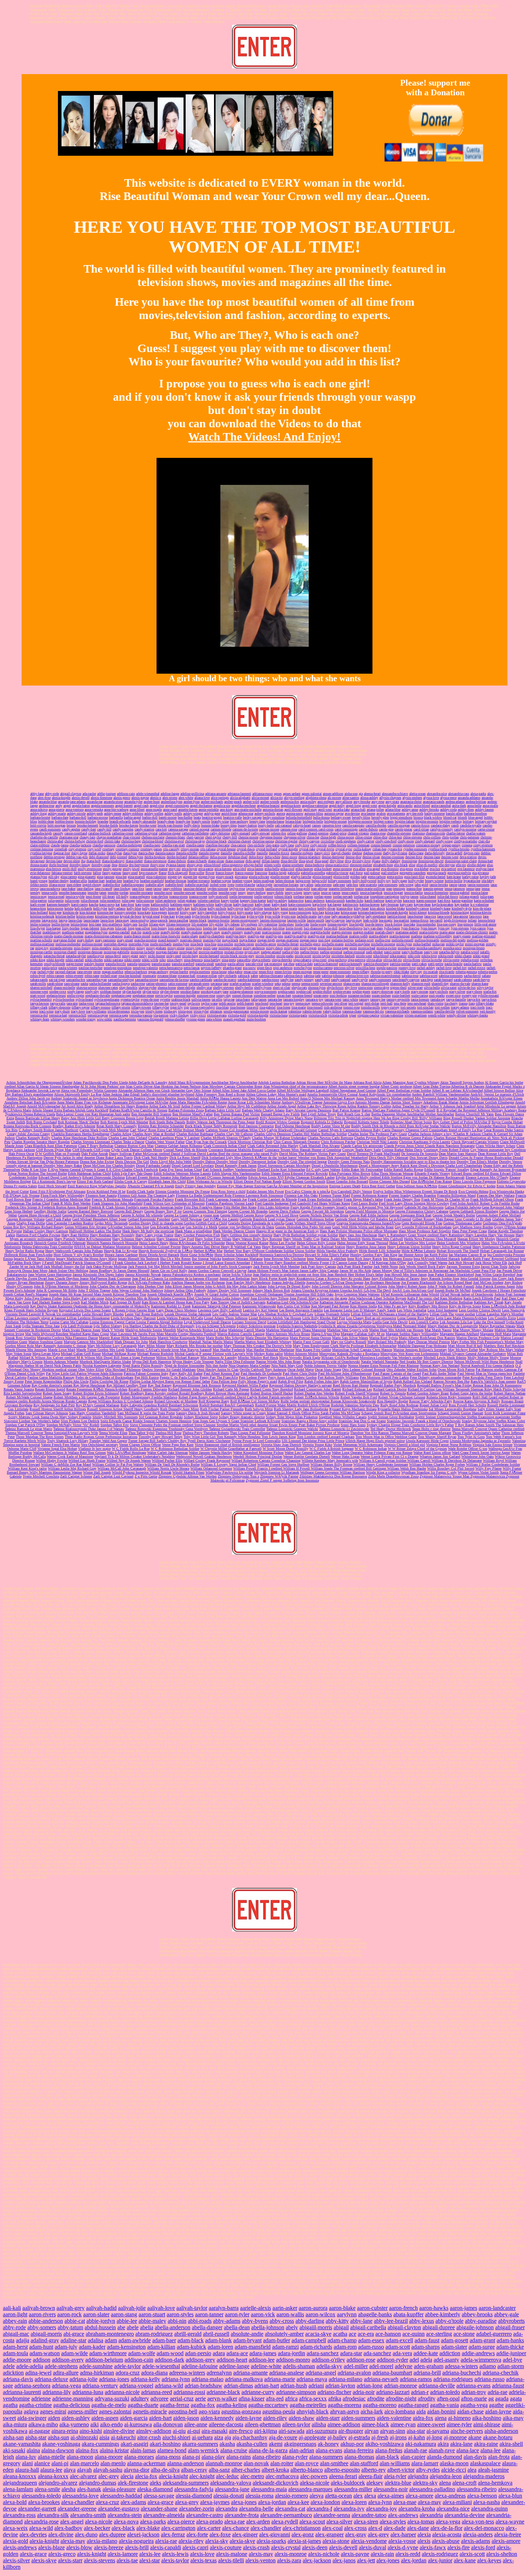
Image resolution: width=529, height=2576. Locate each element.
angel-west (370, 805)
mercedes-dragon (116, 944)
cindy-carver (366, 841)
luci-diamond (313, 928)
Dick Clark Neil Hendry (151, 1158)
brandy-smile (201, 821)
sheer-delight (186, 987)
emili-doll (69, 869)
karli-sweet (38, 904)
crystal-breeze (226, 849)
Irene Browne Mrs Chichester (285, 1259)
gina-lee (121, 877)
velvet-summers (467, 1011)
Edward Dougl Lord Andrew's (60, 1177)
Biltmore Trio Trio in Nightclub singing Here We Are (353, 1118)
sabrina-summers (451, 976)
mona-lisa (325, 948)
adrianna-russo (263, 794)
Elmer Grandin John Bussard (347, 1181)
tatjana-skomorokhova (137, 1003)
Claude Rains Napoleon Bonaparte (450, 1146)
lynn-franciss (410, 928)
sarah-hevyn (481, 980)
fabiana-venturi (62, 873)
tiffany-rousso (101, 1007)
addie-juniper (107, 794)
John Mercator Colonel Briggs (365, 1286)
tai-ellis (217, 999)
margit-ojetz (300, 932)
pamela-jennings (139, 964)
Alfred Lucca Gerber (262, 1090)
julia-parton (39, 900)
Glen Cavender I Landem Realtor (70, 1223)
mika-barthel (422, 944)
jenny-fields (275, 893)
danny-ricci (322, 853)
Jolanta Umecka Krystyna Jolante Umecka (322, 1290)
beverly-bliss (361, 817)
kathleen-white (204, 904)
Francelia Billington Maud (456, 1195)
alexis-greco (122, 798)
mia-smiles (225, 944)
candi (455, 825)
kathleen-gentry (181, 904)
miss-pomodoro (124, 948)
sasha (84, 984)
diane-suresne (235, 861)
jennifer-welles (207, 893)
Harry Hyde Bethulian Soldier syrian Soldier (306, 1235)
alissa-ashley (369, 798)
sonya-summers (266, 991)
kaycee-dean (422, 904)
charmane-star (69, 837)
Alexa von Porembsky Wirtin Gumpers (89, 1090)
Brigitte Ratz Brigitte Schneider (161, 1126)
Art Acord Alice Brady (77, 1106)
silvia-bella (432, 987)
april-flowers (293, 809)
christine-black (216, 841)
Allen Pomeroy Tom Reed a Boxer (220, 1094)
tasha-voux (87, 1003)
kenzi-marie (289, 908)
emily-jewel (131, 869)
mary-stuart (125, 940)
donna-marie (39, 865)
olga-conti (320, 960)
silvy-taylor (485, 987)
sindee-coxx (58, 991)
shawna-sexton (87, 987)
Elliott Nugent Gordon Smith (304, 1181)
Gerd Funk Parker (58, 1219)
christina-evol (174, 841)
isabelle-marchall (197, 885)
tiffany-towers (141, 1007)
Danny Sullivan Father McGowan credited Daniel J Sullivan (153, 1154)
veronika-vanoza (141, 1015)
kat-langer (334, 904)
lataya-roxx (50, 920)
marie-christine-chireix (472, 932)
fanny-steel (130, 873)
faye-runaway (148, 873)
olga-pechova (337, 960)
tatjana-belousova (108, 1003)
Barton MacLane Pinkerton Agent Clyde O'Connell (399, 1110)
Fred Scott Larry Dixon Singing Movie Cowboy (414, 1203)
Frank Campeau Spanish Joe (226, 1199)
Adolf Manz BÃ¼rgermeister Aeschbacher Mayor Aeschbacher (213, 1082)
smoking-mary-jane (215, 991)
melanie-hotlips (343, 940)
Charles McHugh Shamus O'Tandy (226, 1138)
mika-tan (438, 944)
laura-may (122, 920)
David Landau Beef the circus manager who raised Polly (238, 1154)
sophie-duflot (322, 991)
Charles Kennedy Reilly (33, 1138)
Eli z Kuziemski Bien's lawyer (54, 1181)
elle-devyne (447, 865)
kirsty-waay (188, 912)
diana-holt (94, 861)
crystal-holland (266, 849)
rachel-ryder (46, 972)
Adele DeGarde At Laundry (148, 1082)
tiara (472, 1003)
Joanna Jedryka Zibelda (288, 1282)
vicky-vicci (198, 1015)
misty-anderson (254, 948)
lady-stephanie (376, 916)
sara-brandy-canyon (406, 980)
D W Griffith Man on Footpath (58, 1154)
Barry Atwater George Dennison (309, 1110)
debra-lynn (136, 857)
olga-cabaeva (302, 960)
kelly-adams (117, 908)
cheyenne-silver (295, 837)
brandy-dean (166, 821)
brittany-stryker (486, 821)
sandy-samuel (341, 980)
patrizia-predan (400, 964)
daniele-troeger (209, 853)
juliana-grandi (469, 896)
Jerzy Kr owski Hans (355, 1278)
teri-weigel (356, 1003)
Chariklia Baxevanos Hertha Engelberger (80, 1134)
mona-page (341, 948)
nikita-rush (446, 956)
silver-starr (415, 987)
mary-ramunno (105, 940)
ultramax (216, 1011)
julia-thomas (90, 900)
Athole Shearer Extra (48, 1110)
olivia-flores (412, 960)
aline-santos (351, 798)
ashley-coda (448, 809)
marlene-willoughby (438, 936)
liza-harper (53, 928)
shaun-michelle (64, 987)
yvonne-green (196, 1019)
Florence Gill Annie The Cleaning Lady (146, 1195)
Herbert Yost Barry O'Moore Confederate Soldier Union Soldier (270, 1251)
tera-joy (289, 1003)
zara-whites (214, 1019)
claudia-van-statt (173, 845)
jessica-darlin (413, 893)
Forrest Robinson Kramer (370, 1195)
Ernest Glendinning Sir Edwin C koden (467, 1186)
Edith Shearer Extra (276, 1173)
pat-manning (273, 964)
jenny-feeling (256, 893)
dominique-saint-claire (461, 861)
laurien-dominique (273, 920)
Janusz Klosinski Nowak (143, 1275)
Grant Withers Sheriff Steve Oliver (310, 1223)
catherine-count (123, 833)
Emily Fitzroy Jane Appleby (196, 1186)
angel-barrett (124, 805)
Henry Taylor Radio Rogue (25, 1251)
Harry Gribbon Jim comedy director (247, 1235)
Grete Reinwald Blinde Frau (422, 1223)
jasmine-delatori (195, 889)
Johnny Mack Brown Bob (271, 1290)
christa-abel (55, 841)
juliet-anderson (166, 900)
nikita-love (429, 956)
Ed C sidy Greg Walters (323, 1169)
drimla (123, 865)
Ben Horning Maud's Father (193, 1114)
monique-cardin (41, 952)
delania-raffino (198, 857)
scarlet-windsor (263, 984)
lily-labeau (232, 924)
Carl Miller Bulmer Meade (185, 1130)
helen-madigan (264, 881)
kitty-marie (245, 912)
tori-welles (442, 1007)
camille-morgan (399, 825)
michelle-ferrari (288, 944)
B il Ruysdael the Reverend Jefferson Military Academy (477, 1110)
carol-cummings (346, 829)
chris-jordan (450, 837)
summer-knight (185, 995)
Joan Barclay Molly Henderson (248, 1282)
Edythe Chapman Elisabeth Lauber (310, 1177)
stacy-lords (402, 991)
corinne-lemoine (42, 849)
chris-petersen (470, 837)
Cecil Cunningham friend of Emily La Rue (451, 1130)
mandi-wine (151, 932)
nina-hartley (212, 960)
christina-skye (195, 841)
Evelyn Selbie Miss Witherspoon (398, 1191)
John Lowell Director (327, 1286)
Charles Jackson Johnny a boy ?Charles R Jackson (445, 1134)
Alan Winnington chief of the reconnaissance (295, 1086)
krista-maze (349, 912)
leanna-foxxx (419, 920)
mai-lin (136, 932)
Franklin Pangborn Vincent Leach (230, 1203)
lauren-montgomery (245, 920)
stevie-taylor (164, 995)
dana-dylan (114, 853)
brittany (468, 821)
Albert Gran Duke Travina (431, 1086)
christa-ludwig (75, 841)
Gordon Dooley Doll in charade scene (156, 1223)
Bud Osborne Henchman (293, 1126)
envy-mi (175, 869)
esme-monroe (342, 869)
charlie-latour (456, 833)
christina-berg (131, 841)
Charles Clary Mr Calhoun (234, 1134)
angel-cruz (157, 805)
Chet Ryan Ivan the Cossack (206, 1142)
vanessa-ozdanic (422, 1011)
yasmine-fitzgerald (150, 1019)
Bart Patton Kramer (347, 1110)
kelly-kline (199, 908)
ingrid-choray (92, 885)
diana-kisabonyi (113, 861)
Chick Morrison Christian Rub (250, 1142)
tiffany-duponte (60, 1007)
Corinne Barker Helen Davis (402, 1150)
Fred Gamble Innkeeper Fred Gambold (283, 1203)
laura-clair (75, 920)
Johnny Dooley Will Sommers (229, 1290)
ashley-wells (173, 813)
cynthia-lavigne (41, 853)
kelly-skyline (254, 908)
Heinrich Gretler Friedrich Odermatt (60, 1243)
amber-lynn (192, 802)
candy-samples (123, 829)
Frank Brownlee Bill (190, 1199)
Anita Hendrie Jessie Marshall (177, 1098)
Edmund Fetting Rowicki (309, 1173)
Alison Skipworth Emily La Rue (78, 1094)
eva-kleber (421, 869)
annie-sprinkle (209, 809)
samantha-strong (147, 980)
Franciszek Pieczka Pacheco (154, 1199)
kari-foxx (444, 900)
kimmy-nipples (125, 912)
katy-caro (406, 904)
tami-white (350, 999)
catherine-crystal (146, 833)
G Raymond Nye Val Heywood (381, 1207)
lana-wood (445, 916)
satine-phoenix (157, 984)
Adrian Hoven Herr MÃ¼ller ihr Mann (324, 1082)
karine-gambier (462, 900)
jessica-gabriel (460, 893)
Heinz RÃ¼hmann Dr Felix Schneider (197, 1243)
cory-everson (77, 849)
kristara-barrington (371, 912)
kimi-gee (55, 912)
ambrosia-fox (290, 802)
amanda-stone (113, 802)
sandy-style (360, 980)
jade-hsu (352, 885)
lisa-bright (356, 924)
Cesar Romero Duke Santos (504, 1130)
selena (286, 984)
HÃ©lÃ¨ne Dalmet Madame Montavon (102, 1247)
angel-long (353, 805)
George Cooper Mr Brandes (248, 1211)
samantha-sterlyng (121, 980)
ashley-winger (193, 813)
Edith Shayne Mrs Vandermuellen (236, 1173)
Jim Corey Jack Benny (508, 1278)
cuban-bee (379, 849)
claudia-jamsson (104, 845)
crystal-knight (288, 849)
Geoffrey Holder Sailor (50, 1211)
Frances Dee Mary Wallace (496, 1195)
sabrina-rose (410, 976)
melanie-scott (364, 940)
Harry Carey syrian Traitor (155, 1235)
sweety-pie (469, 995)
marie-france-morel (137, 936)
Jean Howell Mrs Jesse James (406, 1275)
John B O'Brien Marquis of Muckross (61, 1286)
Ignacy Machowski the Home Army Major (87, 1259)
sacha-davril (472, 976)
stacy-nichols (439, 991)
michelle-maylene (357, 944)
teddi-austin (227, 1003)
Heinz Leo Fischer (283, 1243)
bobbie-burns (64, 821)
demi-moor (289, 857)
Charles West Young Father (165, 1142)
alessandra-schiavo (395, 794)
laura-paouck (159, 920)
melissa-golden (478, 940)
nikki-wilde (150, 960)
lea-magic (386, 920)
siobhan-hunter (111, 991)
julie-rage (128, 900)
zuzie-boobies (256, 1019)
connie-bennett (381, 845)
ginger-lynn (207, 877)
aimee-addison (333, 794)
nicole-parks (285, 956)
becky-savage (252, 817)
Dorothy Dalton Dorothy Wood (215, 1162)
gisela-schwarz (259, 877)
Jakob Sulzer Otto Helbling (68, 1271)
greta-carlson (377, 877)
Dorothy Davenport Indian (257, 1162)
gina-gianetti (87, 877)
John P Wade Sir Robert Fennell (451, 1286)
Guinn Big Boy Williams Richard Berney (33, 1227)
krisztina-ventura (107, 916)
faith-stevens (83, 873)
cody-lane (287, 845)
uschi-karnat (279, 1011)
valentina (295, 1011)
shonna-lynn (317, 987)
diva (348, 861)
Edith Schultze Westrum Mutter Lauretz (182, 1173)
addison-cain (126, 794)
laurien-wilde (297, 920)
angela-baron (81, 805)
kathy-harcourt (243, 904)
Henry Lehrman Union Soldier (409, 1247)
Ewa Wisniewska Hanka (507, 1191)
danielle (262, 853)
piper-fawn (264, 968)
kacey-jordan (230, 900)
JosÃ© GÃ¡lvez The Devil (372, 1290)
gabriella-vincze (337, 873)
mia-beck (197, 944)
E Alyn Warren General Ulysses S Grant (77, 1169)
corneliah (61, 849)
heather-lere (114, 881)
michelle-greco (310, 944)
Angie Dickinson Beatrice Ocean (132, 1098)
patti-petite (436, 964)
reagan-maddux (113, 972)
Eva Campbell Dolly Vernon (352, 1191)
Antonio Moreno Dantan (372, 1102)
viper (353, 1015)
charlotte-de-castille (44, 837)
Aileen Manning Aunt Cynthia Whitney (411, 1082)
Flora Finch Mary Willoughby (63, 1195)
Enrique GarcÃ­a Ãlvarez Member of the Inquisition (291, 1186)
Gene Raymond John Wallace (503, 1207)
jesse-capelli (350, 893)
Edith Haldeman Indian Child (89, 1173)
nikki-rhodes (94, 960)
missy (141, 948)
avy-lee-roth (415, 813)
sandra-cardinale (201, 980)
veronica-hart (58, 1015)
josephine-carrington (385, 896)
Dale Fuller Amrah (95, 1154)
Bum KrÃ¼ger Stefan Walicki (429, 1126)
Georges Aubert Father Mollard (498, 1215)
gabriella (294, 873)
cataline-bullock (100, 833)
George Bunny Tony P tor (163, 1211)
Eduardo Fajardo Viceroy (432, 1173)
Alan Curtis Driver (139, 1086)
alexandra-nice (437, 794)
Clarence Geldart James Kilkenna (178, 1146)
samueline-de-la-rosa (174, 980)
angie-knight (387, 805)
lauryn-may (354, 920)
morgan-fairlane (167, 952)
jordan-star (361, 896)
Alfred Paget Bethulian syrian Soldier (404, 1090)
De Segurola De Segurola (419, 1154)
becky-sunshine (274, 817)
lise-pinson (465, 924)
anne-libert (137, 809)
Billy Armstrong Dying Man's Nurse (286, 1118)
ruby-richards (227, 976)
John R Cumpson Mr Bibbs (57, 1290)
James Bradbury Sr (103, 1271)
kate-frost (128, 904)
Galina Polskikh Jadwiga (463, 1207)
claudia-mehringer (129, 845)
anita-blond (422, 805)
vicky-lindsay (179, 1015)
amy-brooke (362, 802)
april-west (325, 809)
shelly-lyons (263, 987)
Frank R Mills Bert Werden (71, 1203)
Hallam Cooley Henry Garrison (46, 1231)
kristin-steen (85, 916)
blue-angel (476, 817)
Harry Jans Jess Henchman (358, 1235)
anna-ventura (74, 809)
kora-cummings (300, 912)
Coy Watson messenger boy (491, 1150)
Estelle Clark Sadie (141, 1191)
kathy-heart (263, 904)
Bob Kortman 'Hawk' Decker (79, 1122)
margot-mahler (363, 932)
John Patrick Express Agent (495, 1286)
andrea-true (47, 805)
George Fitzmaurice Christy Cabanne (422, 1211)
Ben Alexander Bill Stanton (151, 1114)
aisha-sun (351, 794)
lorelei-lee (210, 928)
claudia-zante (195, 845)
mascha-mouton (146, 940)
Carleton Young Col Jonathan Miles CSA (236, 1130)
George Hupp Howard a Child (40, 1215)
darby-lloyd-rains (395, 853)
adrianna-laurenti (239, 794)
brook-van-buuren (170, 825)
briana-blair (293, 821)
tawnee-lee (161, 1003)
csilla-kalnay (362, 849)
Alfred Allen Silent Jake (230, 1090)
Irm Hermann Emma (398, 1259)
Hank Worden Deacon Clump (234, 1231)
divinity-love (361, 861)
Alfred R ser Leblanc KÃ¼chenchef (457, 1090)
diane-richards (197, 861)
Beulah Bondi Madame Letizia (167, 1118)
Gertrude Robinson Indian (315, 1219)
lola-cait (121, 928)
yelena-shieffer (175, 1019)
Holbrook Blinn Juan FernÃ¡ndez (28, 1255)
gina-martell (136, 877)
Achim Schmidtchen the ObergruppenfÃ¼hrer (39, 1082)
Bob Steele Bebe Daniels (167, 1122)
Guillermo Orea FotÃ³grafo (503, 1223)
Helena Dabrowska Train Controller (48, 1247)
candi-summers (50, 829)
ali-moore (334, 798)
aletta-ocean (417, 794)
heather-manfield (152, 881)
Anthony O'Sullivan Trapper (302, 1102)
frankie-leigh (277, 873)
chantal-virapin (358, 833)
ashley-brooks (429, 809)
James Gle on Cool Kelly (169, 1271)
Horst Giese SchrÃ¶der (197, 1255)
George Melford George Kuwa (242, 1215)
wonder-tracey (86, 1019)
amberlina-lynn (172, 802)
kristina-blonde (439, 912)
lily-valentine (268, 924)
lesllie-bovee (60, 924)
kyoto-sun (289, 916)
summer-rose (206, 995)
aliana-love (202, 798)
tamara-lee (275, 999)
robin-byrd (38, 976)
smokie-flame (190, 991)
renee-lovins (283, 972)
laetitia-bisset (397, 916)
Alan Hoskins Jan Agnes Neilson (177, 1086)
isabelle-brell (174, 885)
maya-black (230, 940)
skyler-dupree (170, 991)
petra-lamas (192, 968)
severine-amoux (331, 984)
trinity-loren (154, 1011)
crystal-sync (344, 849)
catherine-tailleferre (195, 833)
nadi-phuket (374, 952)
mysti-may (252, 952)
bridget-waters (384, 821)
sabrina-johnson (333, 976)
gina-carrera (69, 877)
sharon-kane (480, 984)
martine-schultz (41, 940)
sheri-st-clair (282, 987)
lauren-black (198, 920)
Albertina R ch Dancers (468, 1086)
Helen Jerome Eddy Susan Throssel (363, 1243)
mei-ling (324, 940)
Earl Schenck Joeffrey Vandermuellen (230, 1169)
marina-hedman (337, 936)
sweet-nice (453, 995)
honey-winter (434, 881)
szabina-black (181, 999)
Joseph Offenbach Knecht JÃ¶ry (170, 1294)
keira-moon (55, 908)
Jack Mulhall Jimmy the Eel (64, 1267)
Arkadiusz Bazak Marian (441, 1102)
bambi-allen (454, 813)
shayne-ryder (148, 987)
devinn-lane (54, 861)
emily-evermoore (90, 869)
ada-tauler (89, 794)
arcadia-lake (342, 809)
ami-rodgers (326, 802)
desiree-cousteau (393, 857)
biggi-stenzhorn (401, 817)
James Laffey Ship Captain (319, 1271)
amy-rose (378, 802)
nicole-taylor (321, 956)
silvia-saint (449, 987)
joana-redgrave (140, 896)
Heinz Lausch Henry (154, 1243)
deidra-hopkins (155, 857)
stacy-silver (457, 991)
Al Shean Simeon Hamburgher (57, 1086)
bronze (71, 825)
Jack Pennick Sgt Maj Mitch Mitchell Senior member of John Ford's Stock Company (190, 1267)
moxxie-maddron (211, 952)
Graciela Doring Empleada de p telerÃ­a (256, 1223)
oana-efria (244, 960)
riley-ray (416, 972)
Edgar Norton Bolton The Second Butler (38, 1173)
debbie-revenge (54, 857)
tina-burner (238, 1007)
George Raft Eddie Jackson (369, 1215)
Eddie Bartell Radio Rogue (404, 1169)
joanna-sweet (198, 896)
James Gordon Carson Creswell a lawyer (217, 1271)
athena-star (246, 813)
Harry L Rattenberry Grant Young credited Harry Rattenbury (422, 1235)
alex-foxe (44, 798)
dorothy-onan (101, 865)
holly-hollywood (364, 881)
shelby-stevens (223, 987)
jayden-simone (218, 889)
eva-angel (373, 869)
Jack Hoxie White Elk (491, 1263)
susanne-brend (302, 995)
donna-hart (485, 861)
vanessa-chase (352, 1011)
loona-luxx (194, 928)
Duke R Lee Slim (34, 1169)
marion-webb (358, 936)
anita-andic (405, 805)
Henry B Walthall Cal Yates (241, 1247)
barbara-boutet (40, 817)
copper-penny (451, 845)
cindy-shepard (425, 841)
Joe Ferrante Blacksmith (419, 1282)
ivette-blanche (245, 885)
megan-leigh (266, 940)
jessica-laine (479, 893)
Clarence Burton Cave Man (134, 1146)
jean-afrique (319, 889)
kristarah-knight (397, 912)
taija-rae (229, 999)
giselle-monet (280, 877)
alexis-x (156, 798)
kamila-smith (335, 900)
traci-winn (46, 1011)
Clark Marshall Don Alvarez (320, 1146)
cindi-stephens (346, 841)
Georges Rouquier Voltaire (26, 1219)
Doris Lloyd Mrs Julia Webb (171, 1162)
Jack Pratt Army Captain (318, 1267)
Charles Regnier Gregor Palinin (410, 1138)
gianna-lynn (39, 877)
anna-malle (490, 805)
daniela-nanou (165, 853)
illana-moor (57, 885)
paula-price (49, 968)
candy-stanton (144, 829)
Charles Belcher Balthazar (195, 1134)
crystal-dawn (246, 849)
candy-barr (89, 829)
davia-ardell (454, 853)
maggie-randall (119, 932)
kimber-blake (395, 908)
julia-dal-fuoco (448, 896)
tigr (186, 1007)
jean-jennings (396, 889)
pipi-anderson (283, 968)
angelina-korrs (291, 805)
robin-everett (74, 976)
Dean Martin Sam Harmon (458, 1154)
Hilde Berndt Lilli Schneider (380, 1251)
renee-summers (340, 972)
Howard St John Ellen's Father (327, 1255)
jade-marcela (368, 885)
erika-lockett (323, 869)
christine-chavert (239, 841)
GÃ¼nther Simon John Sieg (128, 1227)
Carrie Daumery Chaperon (401, 1130)
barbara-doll (78, 817)
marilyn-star (316, 936)
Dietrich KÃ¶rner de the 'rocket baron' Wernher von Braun (284, 1158)
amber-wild (251, 802)
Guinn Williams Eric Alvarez (86, 1227)
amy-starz (392, 802)
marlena (417, 936)
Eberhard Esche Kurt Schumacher (281, 1169)
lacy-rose (324, 916)
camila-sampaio (353, 825)
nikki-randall (75, 960)
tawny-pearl (178, 1003)
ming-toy (42, 948)
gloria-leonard (322, 877)
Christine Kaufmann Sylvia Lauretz (425, 1142)
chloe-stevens (413, 837)
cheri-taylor (213, 837)
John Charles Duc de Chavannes (113, 1286)
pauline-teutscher (91, 968)
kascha (94, 904)
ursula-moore (259, 1011)
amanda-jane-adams (72, 802)
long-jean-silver (139, 928)
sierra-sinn (365, 987)
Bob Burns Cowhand (42, 1122)
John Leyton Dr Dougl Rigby (289, 1286)
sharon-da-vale (460, 984)
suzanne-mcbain (359, 995)
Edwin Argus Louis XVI (266, 1177)
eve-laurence (466, 869)
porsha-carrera (323, 968)
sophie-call (304, 991)
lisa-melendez (426, 924)
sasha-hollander (100, 984)
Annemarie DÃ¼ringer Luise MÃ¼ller (140, 1102)
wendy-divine (456, 1015)
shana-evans (352, 984)
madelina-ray (52, 932)
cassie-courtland (76, 833)
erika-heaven (304, 869)
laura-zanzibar (178, 920)
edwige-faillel (253, 865)
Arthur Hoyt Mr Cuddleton (247, 1106)
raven (97, 972)
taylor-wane (209, 1003)
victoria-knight (258, 1015)
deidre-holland (177, 857)
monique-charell (65, 952)
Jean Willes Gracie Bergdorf (495, 1275)
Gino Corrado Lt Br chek (473, 1219)
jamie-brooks (439, 885)
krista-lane (332, 912)
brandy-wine (220, 821)
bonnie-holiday (86, 821)
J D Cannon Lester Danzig (349, 1263)
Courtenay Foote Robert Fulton (446, 1150)
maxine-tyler (212, 940)
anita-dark (459, 805)
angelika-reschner (244, 805)
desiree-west (450, 857)
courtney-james (151, 849)
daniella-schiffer (244, 853)
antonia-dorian (273, 809)
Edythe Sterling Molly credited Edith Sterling (370, 1177)
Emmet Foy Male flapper (236, 1186)
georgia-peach (437, 873)
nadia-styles (291, 952)
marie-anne (447, 932)
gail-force (356, 873)
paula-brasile (453, 964)
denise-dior (353, 857)
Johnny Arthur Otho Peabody (185, 1290)
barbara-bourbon (475, 813)
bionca (418, 817)
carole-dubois (368, 829)
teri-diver (341, 1003)
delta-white (272, 857)
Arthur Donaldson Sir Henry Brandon (121, 1106)
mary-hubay (85, 940)
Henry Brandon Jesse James (366, 1247)
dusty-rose (157, 865)
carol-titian (421, 829)
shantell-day (440, 984)
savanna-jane (220, 984)
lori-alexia (264, 928)
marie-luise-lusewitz (166, 936)
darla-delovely (435, 853)
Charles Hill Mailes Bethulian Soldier (319, 1134)
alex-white (186, 798)
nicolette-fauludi (343, 956)
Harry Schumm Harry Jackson (134, 1239)
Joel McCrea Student (488, 1282)
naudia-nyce (96, 956)
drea (114, 865)
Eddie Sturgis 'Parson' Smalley (447, 1169)
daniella (226, 853)
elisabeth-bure (383, 865)
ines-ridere (74, 885)
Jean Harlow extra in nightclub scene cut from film (290, 1275)
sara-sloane (72, 984)
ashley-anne (410, 809)
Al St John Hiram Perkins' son (103, 1086)
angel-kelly (337, 805)
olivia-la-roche (432, 960)
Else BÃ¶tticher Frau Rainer (431, 1181)
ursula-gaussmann (236, 1011)
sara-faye (427, 980)
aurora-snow (295, 813)
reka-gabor (235, 972)
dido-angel (253, 861)
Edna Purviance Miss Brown (350, 1173)
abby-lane (37, 794)
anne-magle (154, 809)
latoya (63, 920)
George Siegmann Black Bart (410, 1215)
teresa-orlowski (322, 1003)
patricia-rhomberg (376, 964)
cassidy (58, 833)
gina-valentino (156, 877)
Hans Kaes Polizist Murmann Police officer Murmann (359, 1231)
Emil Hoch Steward (52, 1186)
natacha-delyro (449, 952)
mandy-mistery (232, 932)
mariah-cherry (385, 932)
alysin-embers (412, 798)
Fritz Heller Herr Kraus (240, 1207)
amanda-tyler (133, 802)
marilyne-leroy (236, 936)
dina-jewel (306, 861)
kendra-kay (272, 908)
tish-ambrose (333, 1007)
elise (412, 865)
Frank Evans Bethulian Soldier (320, 1199)
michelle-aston (266, 944)
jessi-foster (93, 896)
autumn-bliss (314, 813)
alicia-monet (260, 798)
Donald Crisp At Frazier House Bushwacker (481, 1158)
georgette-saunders (413, 873)
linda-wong (318, 924)
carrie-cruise (486, 829)
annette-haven (188, 809)
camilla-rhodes (376, 825)
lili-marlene (200, 924)
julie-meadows (110, 900)
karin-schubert (484, 900)
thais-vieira (435, 1003)
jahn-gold (421, 885)
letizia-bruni (79, 924)
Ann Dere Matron (254, 1098)
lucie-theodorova (351, 928)
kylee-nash (184, 916)
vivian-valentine (392, 1015)
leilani (472, 920)
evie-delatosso (40, 873)
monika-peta (406, 948)
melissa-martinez (42, 944)
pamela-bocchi (116, 964)
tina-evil (252, 1007)
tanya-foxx (489, 999)
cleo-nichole (256, 845)
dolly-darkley (391, 861)
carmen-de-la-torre (245, 829)
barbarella (116, 817)
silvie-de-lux (467, 987)
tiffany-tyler (161, 1007)
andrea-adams (455, 802)
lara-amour (461, 916)
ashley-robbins (133, 813)
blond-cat (450, 817)
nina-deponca (193, 960)
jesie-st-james (331, 893)
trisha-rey (170, 1011)
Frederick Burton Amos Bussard (65, 1207)
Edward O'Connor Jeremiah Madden (221, 1177)
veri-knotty (488, 1011)
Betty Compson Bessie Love (123, 1118)
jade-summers (388, 885)
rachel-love (444, 968)
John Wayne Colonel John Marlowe (137, 1290)
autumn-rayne (334, 813)
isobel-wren (218, 885)
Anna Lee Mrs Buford (283, 1098)
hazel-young (39, 881)
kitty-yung (280, 912)
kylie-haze (239, 916)
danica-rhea (146, 853)
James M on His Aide (355, 1271)
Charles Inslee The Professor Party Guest (377, 1134)
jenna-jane (473, 889)
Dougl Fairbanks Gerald (153, 1166)
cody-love (302, 845)
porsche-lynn (303, 968)
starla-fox (490, 991)
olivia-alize (374, 960)
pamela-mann (161, 964)
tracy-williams (96, 1011)
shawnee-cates (108, 987)
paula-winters (68, 968)
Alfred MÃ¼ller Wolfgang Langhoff (303, 1090)
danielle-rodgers (302, 853)
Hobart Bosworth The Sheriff (458, 1251)
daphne (357, 853)
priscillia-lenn (365, 968)
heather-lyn (131, 881)
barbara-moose (98, 817)
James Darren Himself (134, 1271)
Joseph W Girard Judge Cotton (217, 1294)
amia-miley (308, 802)
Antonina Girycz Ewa (339, 1102)
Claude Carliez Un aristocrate (362, 1146)
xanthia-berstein (125, 1019)
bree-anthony (239, 821)
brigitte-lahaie (405, 821)
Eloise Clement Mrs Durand (390, 1181)
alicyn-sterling (294, 798)
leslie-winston (40, 924)
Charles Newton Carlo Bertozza (330, 1138)
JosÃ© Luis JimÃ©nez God (413, 1290)
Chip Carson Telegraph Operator (297, 1142)
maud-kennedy (168, 940)
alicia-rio (277, 798)
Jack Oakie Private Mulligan (107, 1267)
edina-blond (212, 865)
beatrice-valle (232, 817)
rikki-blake (401, 972)
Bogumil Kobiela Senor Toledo (367, 1122)
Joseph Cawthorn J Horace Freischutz (499, 1290)
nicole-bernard (209, 956)
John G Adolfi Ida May (222, 1286)
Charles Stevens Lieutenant (91, 1142)
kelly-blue (134, 908)
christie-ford (95, 841)
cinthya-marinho (465, 841)
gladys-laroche (301, 877)
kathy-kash (279, 904)
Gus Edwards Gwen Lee (167, 1227)
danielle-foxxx (279, 853)
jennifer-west (228, 893)
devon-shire (72, 861)
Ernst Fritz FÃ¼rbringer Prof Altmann (58, 1191)
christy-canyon (309, 841)
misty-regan (308, 948)
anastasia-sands (434, 802)
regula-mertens (200, 972)
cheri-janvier (195, 837)
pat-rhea (289, 964)
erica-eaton (206, 869)
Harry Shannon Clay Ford (175, 1239)
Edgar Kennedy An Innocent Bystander (498, 1169)
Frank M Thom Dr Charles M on (445, 1199)
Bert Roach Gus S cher (354, 1114)
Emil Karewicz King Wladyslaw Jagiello (97, 1186)
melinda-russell (403, 940)
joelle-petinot (264, 896)
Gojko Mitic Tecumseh (111, 1223)
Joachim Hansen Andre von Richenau (198, 1282)
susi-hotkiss (338, 995)
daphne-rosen (372, 853)
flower (210, 873)
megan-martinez (287, 940)
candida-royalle (471, 825)
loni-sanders (177, 928)
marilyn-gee (256, 936)
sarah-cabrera (463, 980)
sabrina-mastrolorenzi (385, 976)
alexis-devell (81, 798)
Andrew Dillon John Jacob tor (28, 1098)
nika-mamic (398, 956)
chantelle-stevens (399, 833)
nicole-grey (247, 956)
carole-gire (386, 829)
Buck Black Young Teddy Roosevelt (211, 1126)
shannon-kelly (400, 984)
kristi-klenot (418, 912)
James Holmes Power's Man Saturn (274, 1271)
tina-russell (315, 1007)
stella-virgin (76, 995)
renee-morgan (302, 972)
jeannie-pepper (433, 889)
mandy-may (212, 932)
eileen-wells (273, 865)
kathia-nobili (160, 904)
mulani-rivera (234, 952)
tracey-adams (460, 1007)
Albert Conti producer (396, 1086)
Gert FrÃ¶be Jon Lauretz (221, 1219)
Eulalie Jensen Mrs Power (265, 1191)
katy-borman (390, 904)
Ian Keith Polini (436, 1255)
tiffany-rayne (81, 1007)
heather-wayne (221, 881)
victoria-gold (237, 1015)
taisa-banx (243, 999)
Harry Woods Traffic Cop (301, 1239)
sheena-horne (167, 987)
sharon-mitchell (41, 987)
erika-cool (287, 869)
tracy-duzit (62, 1011)
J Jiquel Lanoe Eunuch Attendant (226, 1263)
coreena (467, 845)
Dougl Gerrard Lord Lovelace (193, 1166)
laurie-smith (316, 920)
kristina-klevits (481, 912)
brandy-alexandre (144, 821)
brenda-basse (275, 821)
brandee (103, 821)
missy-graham (156, 948)
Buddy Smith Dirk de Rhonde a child (379, 1126)
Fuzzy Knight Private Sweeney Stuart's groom (324, 1207)
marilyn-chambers (212, 936)
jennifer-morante (141, 893)
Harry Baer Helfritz (75, 1235)
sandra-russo (270, 980)
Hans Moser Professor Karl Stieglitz (425, 1231)
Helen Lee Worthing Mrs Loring (413, 1243)
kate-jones (143, 904)
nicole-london (265, 956)
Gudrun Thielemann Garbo (463, 1223)
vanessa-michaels (397, 1011)
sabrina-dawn (293, 976)
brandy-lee (183, 821)
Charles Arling (121, 1134)
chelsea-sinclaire (153, 837)
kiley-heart (361, 908)
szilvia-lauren (201, 999)
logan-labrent (90, 928)
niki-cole (414, 956)
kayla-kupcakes (443, 904)
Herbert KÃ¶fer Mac (208, 1251)
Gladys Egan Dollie (31, 1223)
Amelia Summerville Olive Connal (332, 1094)
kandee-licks (355, 900)
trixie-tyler (201, 1011)
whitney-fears (40, 1019)
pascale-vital (254, 964)
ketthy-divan (326, 908)
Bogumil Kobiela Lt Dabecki (322, 1122)
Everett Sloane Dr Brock (440, 1191)
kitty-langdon (207, 912)
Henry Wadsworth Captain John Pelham (74, 1251)
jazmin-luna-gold (298, 889)
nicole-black (229, 956)
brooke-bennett (88, 825)
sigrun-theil (398, 987)
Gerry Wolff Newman (187, 1219)
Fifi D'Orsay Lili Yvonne (21, 1195)
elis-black (401, 865)
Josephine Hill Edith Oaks (315, 1294)
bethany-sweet (341, 817)
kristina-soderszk (42, 916)
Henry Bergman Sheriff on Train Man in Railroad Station (304, 1247)
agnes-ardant (292, 794)
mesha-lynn (181, 944)
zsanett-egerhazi (234, 1019)
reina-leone (219, 972)
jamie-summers (478, 885)
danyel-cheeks (341, 853)
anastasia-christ (411, 802)
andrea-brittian (476, 802)
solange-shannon (241, 991)
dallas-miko (97, 853)
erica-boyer (189, 869)
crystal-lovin (325, 849)
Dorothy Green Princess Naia (349, 1162)
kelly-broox (150, 908)
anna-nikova (39, 809)
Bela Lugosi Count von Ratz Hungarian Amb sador (93, 1114)
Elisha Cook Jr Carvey (131, 1181)
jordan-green (323, 896)
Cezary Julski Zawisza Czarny (28, 1134)
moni (353, 948)
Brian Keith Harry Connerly (117, 1126)
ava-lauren (368, 813)
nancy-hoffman (412, 952)
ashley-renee (113, 813)
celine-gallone (297, 833)
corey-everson (483, 845)
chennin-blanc (175, 837)
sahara (486, 976)
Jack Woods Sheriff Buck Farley (422, 1267)
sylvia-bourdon (64, 999)
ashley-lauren (484, 809)
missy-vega (194, 948)
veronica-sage (119, 1015)
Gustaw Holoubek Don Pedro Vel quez (303, 1227)
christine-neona (263, 841)
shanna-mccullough (375, 984)
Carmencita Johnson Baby (362, 1130)
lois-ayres (107, 928)
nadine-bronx (309, 952)
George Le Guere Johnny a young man (191, 1215)
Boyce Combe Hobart (507, 1122)
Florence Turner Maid (334, 1195)
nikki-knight (55, 960)
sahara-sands (39, 980)
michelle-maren (333, 944)
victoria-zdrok (338, 1015)
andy (59, 805)
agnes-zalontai (312, 794)
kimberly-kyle (462, 908)
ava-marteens (396, 813)
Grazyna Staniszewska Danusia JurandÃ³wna (369, 1223)
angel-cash (141, 805)
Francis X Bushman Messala (112, 1199)
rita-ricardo (447, 972)
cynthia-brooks (459, 849)
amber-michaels (212, 802)
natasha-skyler (76, 956)
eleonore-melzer (361, 865)
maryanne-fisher (65, 940)
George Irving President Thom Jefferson (91, 1215)
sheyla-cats (299, 987)
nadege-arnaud (271, 952)
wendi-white (437, 1015)
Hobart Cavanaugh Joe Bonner (502, 1251)
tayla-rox (194, 1003)
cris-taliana (208, 849)
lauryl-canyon (335, 920)
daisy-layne (79, 853)
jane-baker (68, 889)
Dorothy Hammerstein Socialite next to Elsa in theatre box (413, 1162)
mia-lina (210, 944)
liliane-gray (157, 924)
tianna (463, 1003)
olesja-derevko (282, 960)
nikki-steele (132, 960)
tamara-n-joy (315, 999)
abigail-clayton (71, 794)
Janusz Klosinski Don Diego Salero (98, 1275)
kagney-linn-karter (253, 900)
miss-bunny (82, 948)
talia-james (259, 999)
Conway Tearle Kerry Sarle (361, 1150)
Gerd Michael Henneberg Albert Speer (100, 1219)
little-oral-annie (485, 924)
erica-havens (223, 869)
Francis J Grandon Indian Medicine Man (62, 1199)
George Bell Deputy (129, 1211)
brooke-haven (129, 825)
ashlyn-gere (212, 813)
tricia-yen (138, 1011)
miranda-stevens (61, 948)
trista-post (185, 1011)
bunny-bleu (229, 825)
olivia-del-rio (393, 960)
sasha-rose (138, 984)
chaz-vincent (132, 837)
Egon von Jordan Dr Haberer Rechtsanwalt (434, 1177)
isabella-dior (111, 885)
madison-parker (73, 932)
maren (286, 932)
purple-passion (387, 968)
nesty (143, 956)
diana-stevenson (155, 861)
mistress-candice (230, 948)
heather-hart (96, 881)
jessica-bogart (393, 893)
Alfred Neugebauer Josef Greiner (353, 1090)
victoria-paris (298, 1015)
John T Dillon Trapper (94, 1290)
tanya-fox (474, 999)
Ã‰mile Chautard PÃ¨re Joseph (151, 1186)
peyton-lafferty (211, 968)
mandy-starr (252, 932)
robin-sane (92, 976)
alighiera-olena (316, 798)
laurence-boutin (219, 920)
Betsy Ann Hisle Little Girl (82, 1118)
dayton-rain (472, 853)
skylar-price (151, 991)
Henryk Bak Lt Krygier (121, 1251)
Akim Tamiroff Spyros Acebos (462, 1082)
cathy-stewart (261, 833)
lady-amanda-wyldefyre (348, 916)
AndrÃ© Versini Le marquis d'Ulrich (497, 1094)
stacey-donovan (382, 991)
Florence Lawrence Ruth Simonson (258, 1195)
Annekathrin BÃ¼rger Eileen (501, 1098)
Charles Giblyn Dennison (273, 1134)
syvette (165, 999)
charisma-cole (435, 833)
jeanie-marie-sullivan (370, 889)
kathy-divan (224, 904)
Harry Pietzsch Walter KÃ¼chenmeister (83, 1239)
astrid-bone (229, 813)
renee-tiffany (361, 972)
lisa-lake (409, 924)
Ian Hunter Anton (411, 1255)
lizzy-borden (71, 928)
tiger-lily (177, 1007)
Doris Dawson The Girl (132, 1162)
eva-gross (406, 869)
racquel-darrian (65, 972)
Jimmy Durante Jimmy (62, 1282)
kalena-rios (296, 900)
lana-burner (415, 916)
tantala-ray (438, 999)
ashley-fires (466, 809)
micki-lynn (404, 944)
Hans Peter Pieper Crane (469, 1231)
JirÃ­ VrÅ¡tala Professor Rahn (149, 1282)
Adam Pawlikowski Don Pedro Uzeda (100, 1082)
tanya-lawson (40, 1003)
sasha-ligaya (121, 984)
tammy (364, 999)
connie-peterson (404, 845)
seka (278, 984)
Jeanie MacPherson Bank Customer (105, 1278)
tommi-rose (352, 1007)
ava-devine (352, 813)
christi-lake (112, 841)
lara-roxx (476, 916)
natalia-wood (470, 952)
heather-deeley (59, 881)
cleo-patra (272, 845)
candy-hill (104, 829)
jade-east (339, 885)
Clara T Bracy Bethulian (96, 1146)
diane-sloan (216, 861)
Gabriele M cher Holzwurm (424, 1207)
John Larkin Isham (253, 1286)
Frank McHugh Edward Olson (492, 1199)
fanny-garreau (112, 873)
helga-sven (303, 881)
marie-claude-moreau (69, 936)
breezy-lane (257, 821)
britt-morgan (56, 825)
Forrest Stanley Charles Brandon (413, 1195)
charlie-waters (476, 833)
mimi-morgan (475, 944)
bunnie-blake (210, 825)
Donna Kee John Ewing (97, 1162)
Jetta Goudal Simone (475, 1278)
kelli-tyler (100, 908)
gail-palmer (372, 873)
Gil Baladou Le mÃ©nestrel (391, 1219)
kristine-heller (65, 916)
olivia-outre (451, 960)
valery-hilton (332, 1011)
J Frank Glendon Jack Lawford (134, 1263)
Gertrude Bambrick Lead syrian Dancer (268, 1219)
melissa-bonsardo (427, 940)
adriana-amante (216, 794)
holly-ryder (416, 881)
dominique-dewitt (431, 861)
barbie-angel (132, 817)
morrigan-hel (188, 952)
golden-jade (358, 877)
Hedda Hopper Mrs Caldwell (382, 1239)
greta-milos (395, 877)
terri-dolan (372, 1003)
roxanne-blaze (167, 976)
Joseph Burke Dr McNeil (453, 1290)
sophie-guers (361, 991)
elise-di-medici (427, 865)
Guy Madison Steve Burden (473, 1227)
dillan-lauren (271, 861)
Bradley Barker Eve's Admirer (74, 1126)
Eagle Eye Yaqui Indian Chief (180, 1169)
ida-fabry (488, 881)
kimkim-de (71, 912)
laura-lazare (91, 920)
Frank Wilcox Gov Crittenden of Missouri (174, 1203)
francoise (261, 873)
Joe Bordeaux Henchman (382, 1282)
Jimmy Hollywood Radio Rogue (103, 1282)
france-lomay (225, 873)
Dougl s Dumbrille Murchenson (335, 1166)
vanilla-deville (445, 1011)
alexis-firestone (101, 798)
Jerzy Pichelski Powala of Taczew (395, 1278)
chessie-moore (248, 837)
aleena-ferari (372, 794)
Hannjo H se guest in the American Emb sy (288, 1231)
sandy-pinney (304, 980)
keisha (69, 908)
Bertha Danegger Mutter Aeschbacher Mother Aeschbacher (413, 1114)
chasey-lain (87, 837)
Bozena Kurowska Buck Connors (28, 1126)
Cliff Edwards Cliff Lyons (91, 1150)
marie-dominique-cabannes (104, 936)
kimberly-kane (440, 908)
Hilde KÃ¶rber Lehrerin (419, 1251)
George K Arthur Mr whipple (142, 1215)
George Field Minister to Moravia (370, 1211)
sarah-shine (55, 984)
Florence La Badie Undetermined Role (204, 1195)
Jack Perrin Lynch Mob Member (277, 1267)
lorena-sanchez (246, 928)
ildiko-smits (39, 885)
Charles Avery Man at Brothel (154, 1134)
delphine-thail (238, 857)
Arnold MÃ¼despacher (44, 1106)
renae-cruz (251, 972)
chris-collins (432, 837)
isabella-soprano (133, 885)
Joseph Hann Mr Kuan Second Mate (76, 1294)
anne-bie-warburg (116, 809)
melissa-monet (92, 944)
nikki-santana (114, 960)
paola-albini (236, 964)
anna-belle (474, 805)
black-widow (433, 817)
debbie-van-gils (77, 857)
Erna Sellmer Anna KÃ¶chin (417, 1186)
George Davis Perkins (284, 1211)
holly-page (399, 881)
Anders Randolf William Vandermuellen (441, 1094)
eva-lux (435, 869)
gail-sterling (390, 873)
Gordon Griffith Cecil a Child (205, 1223)
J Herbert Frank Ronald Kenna (180, 1263)
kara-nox (409, 900)
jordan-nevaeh (343, 896)
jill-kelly (122, 896)
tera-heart (276, 1003)
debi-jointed (118, 857)
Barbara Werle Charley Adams (263, 1110)
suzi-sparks (437, 995)
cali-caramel (283, 825)
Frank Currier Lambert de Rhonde (272, 1199)
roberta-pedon (488, 972)
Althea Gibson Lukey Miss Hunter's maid (276, 1094)
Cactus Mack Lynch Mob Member (104, 1130)
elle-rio (461, 865)
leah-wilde (370, 920)
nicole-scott (303, 956)
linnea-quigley (338, 924)
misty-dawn (274, 948)
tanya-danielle (456, 999)
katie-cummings (300, 904)
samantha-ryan (97, 980)
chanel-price (338, 833)
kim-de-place (482, 908)
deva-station (468, 857)
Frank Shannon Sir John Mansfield (117, 1203)
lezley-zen (130, 924)
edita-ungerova (232, 865)
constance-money (428, 845)
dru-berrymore (139, 865)
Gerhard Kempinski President (149, 1219)
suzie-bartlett (401, 995)
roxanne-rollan (207, 976)
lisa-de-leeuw (374, 924)
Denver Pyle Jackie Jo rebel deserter (70, 1158)
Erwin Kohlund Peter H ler (106, 1191)
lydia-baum (392, 928)
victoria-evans (217, 1015)
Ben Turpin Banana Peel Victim (237, 1114)
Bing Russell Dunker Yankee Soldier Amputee (477, 1118)
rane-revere (85, 972)
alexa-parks (478, 794)
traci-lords (478, 1007)
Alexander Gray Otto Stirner (191, 1090)
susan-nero (321, 995)
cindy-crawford (386, 841)
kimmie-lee (105, 912)
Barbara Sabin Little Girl (223, 1110)
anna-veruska (94, 809)
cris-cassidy (171, 849)
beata (197, 817)
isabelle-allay (155, 885)
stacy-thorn (474, 991)
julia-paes (487, 896)
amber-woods (270, 802)
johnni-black (283, 896)
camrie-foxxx (420, 825)
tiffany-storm (121, 1007)
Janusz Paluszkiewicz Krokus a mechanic (191, 1275)
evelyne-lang (485, 869)
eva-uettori (449, 869)
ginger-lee (190, 877)
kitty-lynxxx (227, 912)
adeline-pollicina (192, 794)
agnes (278, 794)
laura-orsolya (139, 920)
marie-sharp (190, 936)
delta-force (256, 857)
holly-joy (384, 881)
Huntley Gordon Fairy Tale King (374, 1255)
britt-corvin (38, 825)
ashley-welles (154, 813)
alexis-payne (140, 798)
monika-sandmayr (429, 948)
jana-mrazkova (50, 889)
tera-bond (262, 1003)
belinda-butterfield (299, 817)
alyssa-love (431, 798)
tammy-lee (378, 999)
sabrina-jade (312, 976)
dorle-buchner (59, 865)
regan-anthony (158, 972)
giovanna (241, 877)
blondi (462, 817)
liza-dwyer (38, 928)
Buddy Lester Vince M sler (331, 1126)
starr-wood (38, 995)
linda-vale (302, 924)
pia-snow (249, 968)
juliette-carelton (209, 900)
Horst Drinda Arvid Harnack (159, 1255)
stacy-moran (420, 991)
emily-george (112, 869)
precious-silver (344, 968)
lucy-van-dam (373, 928)
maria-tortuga (429, 932)
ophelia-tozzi (470, 960)
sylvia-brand (84, 999)
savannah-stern (199, 984)
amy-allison (344, 802)
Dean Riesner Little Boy (496, 1154)
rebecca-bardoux (136, 972)
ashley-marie (57, 813)
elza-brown (53, 869)
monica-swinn (386, 948)
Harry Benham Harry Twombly (112, 1235)
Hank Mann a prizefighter (194, 1231)
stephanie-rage (121, 995)
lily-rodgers (249, 924)
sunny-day (224, 995)
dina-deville (289, 861)
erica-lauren (255, 869)
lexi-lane (95, 924)
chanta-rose (378, 833)
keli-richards (83, 908)
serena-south (310, 984)
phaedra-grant (232, 968)
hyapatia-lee (472, 881)
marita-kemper (400, 936)
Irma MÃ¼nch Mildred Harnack (437, 1259)
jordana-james (303, 896)
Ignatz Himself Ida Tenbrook (139, 1259)
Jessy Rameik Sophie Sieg (440, 1278)
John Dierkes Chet (150, 1286)
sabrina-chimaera (271, 976)
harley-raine (470, 877)
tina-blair (222, 1007)
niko (163, 960)
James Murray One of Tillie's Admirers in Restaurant (411, 1271)
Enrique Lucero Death (345, 1186)
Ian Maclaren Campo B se (467, 1255)
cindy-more (406, 841)
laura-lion (107, 920)
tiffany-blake (485, 1003)
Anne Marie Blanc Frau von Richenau (84, 1102)
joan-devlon (160, 896)
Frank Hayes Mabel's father (363, 1199)
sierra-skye (381, 987)
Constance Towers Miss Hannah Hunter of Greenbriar (303, 1150)
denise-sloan (371, 857)
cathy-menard (241, 833)
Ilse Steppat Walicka (206, 1259)
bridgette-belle (313, 821)
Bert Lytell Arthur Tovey (318, 1114)
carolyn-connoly (442, 829)
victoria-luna (279, 1015)
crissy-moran (190, 849)
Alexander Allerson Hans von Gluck (144, 1090)
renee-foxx (266, 972)
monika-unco (452, 948)
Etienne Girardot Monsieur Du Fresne (183, 1191)
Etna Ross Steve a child (228, 1191)
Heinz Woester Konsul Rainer (247, 1243)
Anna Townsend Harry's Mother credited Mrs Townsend (396, 1098)
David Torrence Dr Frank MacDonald (374, 1154)
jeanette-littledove (341, 889)
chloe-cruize (364, 837)
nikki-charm (463, 956)
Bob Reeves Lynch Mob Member (124, 1122)
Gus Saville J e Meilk (202, 1227)
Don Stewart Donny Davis (429, 1158)
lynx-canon (478, 928)
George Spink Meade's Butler (454, 1215)
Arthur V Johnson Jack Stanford (453, 1106)
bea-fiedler (185, 817)
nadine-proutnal (331, 952)
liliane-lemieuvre (178, 924)
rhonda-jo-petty (382, 972)
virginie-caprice (368, 1015)
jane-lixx (138, 889)
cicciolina (327, 841)
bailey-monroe (435, 813)
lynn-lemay (429, 928)
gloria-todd (341, 877)
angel (67, 805)
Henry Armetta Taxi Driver (201, 1247)
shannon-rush (421, 984)
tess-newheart (417, 1003)
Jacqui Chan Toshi (494, 1267)
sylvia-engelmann (107, 999)
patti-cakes (419, 964)
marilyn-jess (274, 936)
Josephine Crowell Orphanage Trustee (268, 1294)
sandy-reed (322, 980)
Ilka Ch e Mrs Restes (175, 1259)
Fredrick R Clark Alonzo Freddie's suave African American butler (136, 1207)
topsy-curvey (390, 1007)
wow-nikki (105, 1019)
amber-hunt (152, 802)
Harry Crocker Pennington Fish (197, 1235)
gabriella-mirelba (313, 873)
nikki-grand (481, 956)
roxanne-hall (187, 976)
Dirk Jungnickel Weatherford (347, 1158)
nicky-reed (174, 956)
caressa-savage (178, 829)
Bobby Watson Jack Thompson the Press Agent (221, 1122)
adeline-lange (170, 794)
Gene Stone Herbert (19, 1211)
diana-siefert (134, 861)
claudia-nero (152, 845)
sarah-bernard (443, 980)
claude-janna (60, 845)
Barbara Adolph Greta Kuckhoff (86, 1110)
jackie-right (264, 885)
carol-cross (326, 829)
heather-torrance (199, 881)
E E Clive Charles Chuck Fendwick (132, 1169)
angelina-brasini (268, 805)
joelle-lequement (241, 896)
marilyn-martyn (295, 936)
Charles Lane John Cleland (128, 1138)
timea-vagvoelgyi (202, 1007)
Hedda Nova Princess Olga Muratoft (430, 1239)
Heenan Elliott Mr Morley (476, 1239)
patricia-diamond (326, 964)
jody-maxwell (218, 896)
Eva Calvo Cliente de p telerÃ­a (308, 1191)
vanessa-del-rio (373, 1011)
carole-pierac (404, 829)
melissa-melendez (68, 944)
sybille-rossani (488, 995)
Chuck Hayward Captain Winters (475, 1142)
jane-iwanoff (103, 889)
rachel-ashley (426, 968)
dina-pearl (322, 861)
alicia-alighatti (240, 798)
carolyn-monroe (465, 829)
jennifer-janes (97, 893)
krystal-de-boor (131, 916)
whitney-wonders (63, 1019)
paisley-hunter (94, 964)
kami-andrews (315, 900)
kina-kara (144, 912)
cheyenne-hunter (271, 837)
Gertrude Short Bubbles (352, 1219)
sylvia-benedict (41, 999)
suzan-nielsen (381, 995)
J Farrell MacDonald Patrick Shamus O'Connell (77, 1263)
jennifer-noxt (163, 893)
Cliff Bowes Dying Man (54, 1150)
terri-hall (386, 1003)
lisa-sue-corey (447, 924)
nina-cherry (175, 960)
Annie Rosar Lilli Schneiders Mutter (254, 1102)
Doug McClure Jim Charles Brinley (109, 1166)
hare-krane (454, 877)
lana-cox (430, 916)
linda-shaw (286, 924)
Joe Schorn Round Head (455, 1282)
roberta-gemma (466, 972)
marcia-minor (272, 932)
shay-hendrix (128, 987)
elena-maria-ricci (337, 865)
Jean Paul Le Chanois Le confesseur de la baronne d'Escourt (175, 1278)
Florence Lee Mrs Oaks (301, 1195)
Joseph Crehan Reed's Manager (26, 1294)
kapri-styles (394, 900)
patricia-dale (304, 964)
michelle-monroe (383, 944)
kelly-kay (183, 908)
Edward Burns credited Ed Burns (476, 1173)
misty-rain (291, 948)
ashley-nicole (76, 813)
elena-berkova (315, 865)
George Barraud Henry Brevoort (91, 1211)
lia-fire (143, 924)
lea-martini (401, 920)
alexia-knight (61, 798)
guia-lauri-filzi (414, 877)
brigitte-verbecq (451, 821)
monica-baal (367, 948)
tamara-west (333, 999)
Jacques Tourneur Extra (463, 1267)
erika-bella (272, 869)
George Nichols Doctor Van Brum (324, 1215)
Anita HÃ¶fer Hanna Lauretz (220, 1098)
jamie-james (458, 885)
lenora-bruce (487, 920)
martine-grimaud (484, 936)
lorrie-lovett (294, 928)
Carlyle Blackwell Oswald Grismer (292, 1130)
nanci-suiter (392, 952)
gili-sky (54, 877)
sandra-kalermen (249, 980)
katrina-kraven (370, 904)
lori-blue (279, 928)
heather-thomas (176, 881)
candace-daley (440, 825)
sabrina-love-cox (357, 976)
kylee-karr (168, 916)
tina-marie (299, 1007)
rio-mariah (431, 972)
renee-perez (321, 972)
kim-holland (39, 912)
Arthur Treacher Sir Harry (410, 1106)
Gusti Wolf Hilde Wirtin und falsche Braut (363, 1227)
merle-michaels (161, 944)
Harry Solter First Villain (213, 1239)
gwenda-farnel (436, 877)
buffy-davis (192, 825)
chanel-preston (318, 833)
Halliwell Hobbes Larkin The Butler (95, 1231)
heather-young (242, 881)
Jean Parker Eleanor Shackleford (451, 1275)
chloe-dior (380, 837)
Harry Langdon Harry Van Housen (490, 1235)
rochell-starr (109, 976)
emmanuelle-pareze (154, 869)
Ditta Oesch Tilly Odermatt (389, 1158)
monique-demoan (90, 952)
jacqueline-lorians (286, 885)
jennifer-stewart (184, 893)
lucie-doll (331, 928)
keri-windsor (307, 908)
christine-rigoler (286, 841)
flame (163, 873)
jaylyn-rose (237, 889)
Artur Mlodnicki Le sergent (496, 1106)
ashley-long (39, 813)
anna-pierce (56, 809)
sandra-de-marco (225, 980)
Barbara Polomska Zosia (186, 1110)
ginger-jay (175, 877)
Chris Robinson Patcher (338, 1142)
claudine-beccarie (218, 845)
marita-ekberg (379, 936)
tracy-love (78, 1011)
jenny (242, 893)
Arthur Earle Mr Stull (165, 1106)
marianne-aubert (407, 932)
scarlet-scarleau (240, 984)
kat (118, 904)
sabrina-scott (429, 976)
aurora (281, 813)
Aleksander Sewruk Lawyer (40, 1090)
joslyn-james (409, 896)
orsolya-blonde (55, 964)
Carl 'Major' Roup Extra (148, 1130)
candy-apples (71, 829)
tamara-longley (294, 999)
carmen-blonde (221, 829)
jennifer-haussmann (73, 893)
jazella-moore (275, 889)
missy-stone (176, 948)
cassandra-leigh (41, 833)
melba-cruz (383, 940)
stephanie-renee (143, 995)
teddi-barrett (245, 1003)
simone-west (39, 991)
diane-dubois (177, 861)
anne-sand (170, 809)
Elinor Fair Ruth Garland (95, 1181)
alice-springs (220, 798)
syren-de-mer (150, 999)
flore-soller (197, 873)
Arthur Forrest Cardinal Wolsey (204, 1106)
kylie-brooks (201, 916)
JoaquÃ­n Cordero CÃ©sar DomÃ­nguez (335, 1282)
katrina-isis (351, 904)
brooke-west (148, 825)
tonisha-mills (370, 1007)
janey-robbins (172, 889)
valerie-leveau (312, 1011)
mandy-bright (170, 932)
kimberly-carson (417, 908)
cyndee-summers (415, 849)
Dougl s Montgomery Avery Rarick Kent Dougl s (395, 1166)
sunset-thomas (242, 995)
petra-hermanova (171, 968)
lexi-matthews (112, 924)
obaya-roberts (261, 960)
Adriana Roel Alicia (367, 1082)
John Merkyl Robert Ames (407, 1286)
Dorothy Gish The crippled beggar (302, 1162)
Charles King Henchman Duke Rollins (79, 1138)
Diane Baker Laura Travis (114, 1158)
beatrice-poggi (212, 817)
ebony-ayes (195, 865)
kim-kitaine (88, 912)
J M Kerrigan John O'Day (388, 1263)
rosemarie (149, 976)
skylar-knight (132, 991)
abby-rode (52, 794)
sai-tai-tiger (57, 980)
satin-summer (178, 984)
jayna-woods (255, 889)
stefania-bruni (56, 995)
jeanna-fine (414, 889)
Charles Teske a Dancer (128, 1142)
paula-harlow (473, 964)
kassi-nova (107, 904)
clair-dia (484, 841)
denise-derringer (333, 857)
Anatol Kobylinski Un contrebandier (385, 1094)
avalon (381, 813)
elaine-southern (293, 865)
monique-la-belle (143, 952)
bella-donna (321, 817)
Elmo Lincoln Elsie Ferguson (474, 1181)
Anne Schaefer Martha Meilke (458, 1098)
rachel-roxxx (477, 968)
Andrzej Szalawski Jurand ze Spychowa (79, 1098)
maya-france (248, 940)
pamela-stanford (183, 964)
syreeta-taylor (130, 999)
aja (361, 794)
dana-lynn (130, 853)
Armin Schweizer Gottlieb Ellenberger (487, 1102)
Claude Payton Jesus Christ (404, 1146)
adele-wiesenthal (148, 794)
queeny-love (407, 968)
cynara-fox (395, 849)
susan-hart (284, 995)
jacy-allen (307, 885)
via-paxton (161, 1015)
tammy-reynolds (398, 999)
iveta (231, 885)
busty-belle (266, 825)
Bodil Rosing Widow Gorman (278, 1122)
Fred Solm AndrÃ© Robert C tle (475, 1203)
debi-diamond (99, 857)
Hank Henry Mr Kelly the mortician (148, 1231)
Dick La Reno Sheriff (185, 1158)
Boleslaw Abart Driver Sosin (411, 1122)
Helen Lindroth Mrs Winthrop (459, 1243)
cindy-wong (444, 841)
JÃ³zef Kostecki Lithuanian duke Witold (410, 1294)
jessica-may (39, 896)
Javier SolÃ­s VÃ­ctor (237, 1275)
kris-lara (318, 912)
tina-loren (284, 1007)
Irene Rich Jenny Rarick (365, 1259)
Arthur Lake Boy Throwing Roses (322, 1106)
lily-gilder (216, 924)
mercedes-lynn (139, 944)
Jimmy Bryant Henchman (25, 1282)
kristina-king (460, 912)
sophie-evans (342, 991)
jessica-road (56, 896)
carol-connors (308, 829)
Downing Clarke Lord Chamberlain (457, 1166)
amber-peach (233, 802)
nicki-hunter (157, 956)
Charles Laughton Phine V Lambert (174, 1138)
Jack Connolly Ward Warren (427, 1263)
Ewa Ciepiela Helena (473, 1191)
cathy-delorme (220, 833)
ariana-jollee (375, 809)
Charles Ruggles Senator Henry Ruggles (41, 1142)
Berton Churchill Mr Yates (474, 1114)
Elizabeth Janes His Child (167, 1181)
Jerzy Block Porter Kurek (269, 1278)
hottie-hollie (454, 881)
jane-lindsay (122, 889)
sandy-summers (380, 980)
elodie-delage (476, 865)
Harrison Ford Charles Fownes (38, 1235)
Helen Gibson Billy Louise (317, 1243)
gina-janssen (106, 877)
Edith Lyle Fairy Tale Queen (132, 1173)
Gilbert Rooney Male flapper (434, 1219)
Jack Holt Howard (461, 1263)
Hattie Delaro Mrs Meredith (341, 1239)
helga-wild (319, 881)
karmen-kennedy (58, 904)
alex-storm (170, 798)
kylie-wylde (255, 916)
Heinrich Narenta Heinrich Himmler (112, 1243)
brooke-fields (109, 825)
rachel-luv (460, 968)
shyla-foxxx (335, 987)
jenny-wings (293, 893)
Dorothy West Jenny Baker (63, 1166)
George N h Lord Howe (281, 1215)
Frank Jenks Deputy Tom (402, 1199)
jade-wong (406, 885)
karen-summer (426, 900)
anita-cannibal (441, 805)
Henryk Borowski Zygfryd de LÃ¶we (166, 1251)
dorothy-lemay (80, 865)
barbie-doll (150, 817)
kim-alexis (377, 908)
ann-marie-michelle (248, 809)
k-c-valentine (480, 904)
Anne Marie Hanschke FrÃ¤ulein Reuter (198, 1102)
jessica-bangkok (371, 893)
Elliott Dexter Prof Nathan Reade (257, 1181)
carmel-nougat (199, 829)
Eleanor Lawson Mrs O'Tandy (487, 1177)
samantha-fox (76, 980)
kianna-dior (345, 908)
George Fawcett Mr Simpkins (323, 1211)
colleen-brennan (358, 845)
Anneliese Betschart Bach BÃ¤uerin (30, 1102)
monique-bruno (474, 948)
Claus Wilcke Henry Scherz (496, 1146)
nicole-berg (190, 956)
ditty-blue (337, 861)
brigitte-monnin (427, 821)
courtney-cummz (127, 849)
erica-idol (239, 869)
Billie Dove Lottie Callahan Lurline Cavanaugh (224, 1118)
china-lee (313, 837)
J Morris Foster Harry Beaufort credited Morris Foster (291, 1263)
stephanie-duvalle (98, 995)
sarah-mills (38, 984)
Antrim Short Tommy (407, 1102)
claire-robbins (40, 845)
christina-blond (153, 841)
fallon (97, 873)
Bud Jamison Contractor (256, 1126)
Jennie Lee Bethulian (235, 1278)
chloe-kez (395, 837)
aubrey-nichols (265, 813)
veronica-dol (39, 1015)
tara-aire (72, 1003)
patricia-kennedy (351, 964)
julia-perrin (56, 900)
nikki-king (38, 960)
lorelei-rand (226, 928)
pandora (221, 964)
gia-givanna (480, 873)
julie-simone (145, 900)
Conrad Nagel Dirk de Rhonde (185, 1150)
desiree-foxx (414, 857)
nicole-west (364, 956)
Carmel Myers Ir (331, 1130)
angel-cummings (177, 805)
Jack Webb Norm (386, 1267)
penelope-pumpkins (118, 968)
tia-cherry (451, 1003)
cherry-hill (230, 837)
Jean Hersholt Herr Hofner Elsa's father (355, 1275)
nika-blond (381, 956)
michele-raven (244, 944)
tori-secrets (408, 1007)
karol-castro (80, 904)
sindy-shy (92, 991)
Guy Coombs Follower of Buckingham (423, 1227)
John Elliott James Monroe (185, 1286)
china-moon (346, 837)
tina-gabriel (268, 1007)
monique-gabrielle (117, 952)
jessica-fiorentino (436, 893)
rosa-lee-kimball (130, 976)
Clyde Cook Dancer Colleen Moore (137, 1150)
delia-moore (218, 857)
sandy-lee (287, 980)
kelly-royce (235, 908)
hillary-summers (340, 881)
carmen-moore (269, 829)
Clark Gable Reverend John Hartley (273, 1146)
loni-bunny (159, 928)
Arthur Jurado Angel (282, 1106)
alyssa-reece (448, 798)
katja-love (319, 904)
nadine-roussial (354, 952)
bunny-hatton (247, 825)
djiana (376, 861)
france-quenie (244, 873)
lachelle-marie (307, 916)
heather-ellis (78, 881)
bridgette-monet (336, 821)
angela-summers (103, 805)
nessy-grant (130, 956)
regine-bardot (179, 972)
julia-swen (72, 900)
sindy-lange (76, 991)
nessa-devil (113, 956)
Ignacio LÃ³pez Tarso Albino (34, 1259)
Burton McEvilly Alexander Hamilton (479, 1126)
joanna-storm (178, 896)
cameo (317, 825)
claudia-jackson (80, 845)
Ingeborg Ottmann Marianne (242, 1259)
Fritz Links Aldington (273, 1207)
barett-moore (168, 817)
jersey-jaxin (312, 893)
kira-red (173, 912)
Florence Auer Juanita (101, 1195)
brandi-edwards (120, 821)
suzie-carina (420, 995)
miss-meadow (102, 948)
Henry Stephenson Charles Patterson (499, 1247)
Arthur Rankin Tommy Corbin (369, 1106)
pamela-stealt (205, 964)
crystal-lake (307, 849)
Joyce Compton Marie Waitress (357, 1294)
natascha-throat (54, 956)
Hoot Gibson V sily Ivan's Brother (79, 1255)
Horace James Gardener (121, 1255)
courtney (108, 849)
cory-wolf (94, 849)
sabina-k (244, 976)
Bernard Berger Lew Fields (280, 1114)
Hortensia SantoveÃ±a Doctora (282, 1255)
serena (296, 984)
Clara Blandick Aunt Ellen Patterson (51, 1146)
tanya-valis (58, 1003)
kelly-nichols (217, 908)
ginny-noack (225, 877)
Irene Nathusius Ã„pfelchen (327, 1259)
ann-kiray (227, 809)
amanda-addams (469, 798)
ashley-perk (95, 813)
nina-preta (229, 960)
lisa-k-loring (394, 924)
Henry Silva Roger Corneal (452, 1247)
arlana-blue (393, 809)
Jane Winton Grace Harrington (50, 1275)
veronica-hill (77, 1015)
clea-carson (238, 845)
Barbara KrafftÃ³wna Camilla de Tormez (138, 1110)
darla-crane (416, 853)
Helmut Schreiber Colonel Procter (156, 1247)
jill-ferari (108, 896)
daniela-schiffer (187, 853)
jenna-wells (49, 893)
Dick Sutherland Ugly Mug (222, 1158)
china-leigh (328, 837)
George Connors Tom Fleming (205, 1211)
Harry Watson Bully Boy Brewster (257, 1239)
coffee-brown (337, 845)
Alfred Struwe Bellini (499, 1090)
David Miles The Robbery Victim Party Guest (313, 1154)
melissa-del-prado (453, 940)
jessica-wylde (75, 896)
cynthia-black (438, 849)
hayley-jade (488, 877)
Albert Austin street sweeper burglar (354, 1086)
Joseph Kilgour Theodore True (124, 1294)
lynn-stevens (460, 928)
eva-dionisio (390, 869)
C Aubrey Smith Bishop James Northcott (49, 1130)
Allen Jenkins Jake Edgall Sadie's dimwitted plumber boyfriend (148, 1094)
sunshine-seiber (265, 995)
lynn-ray (444, 928)
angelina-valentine (315, 805)
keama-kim (38, 908)
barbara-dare (60, 817)
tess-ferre (400, 1003)
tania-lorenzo (420, 999)
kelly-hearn (168, 908)
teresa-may (303, 1003)
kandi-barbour (374, 900)
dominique (409, 861)
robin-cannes (55, 976)
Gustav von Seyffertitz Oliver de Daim (246, 1227)
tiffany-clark (39, 1007)
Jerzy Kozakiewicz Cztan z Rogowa (314, 1278)
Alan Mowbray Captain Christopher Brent (232, 1086)
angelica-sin (222, 805)
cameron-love (332, 825)
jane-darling (85, 889)
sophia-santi (286, 991)
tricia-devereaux (119, 1011)
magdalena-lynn (96, 932)
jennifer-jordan (118, 893)
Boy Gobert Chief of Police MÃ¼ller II (462, 1122)
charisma (418, 833)
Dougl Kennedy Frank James (236, 1166)
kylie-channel (221, 916)
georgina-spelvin (459, 873)
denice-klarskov (309, 857)
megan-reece (308, 940)
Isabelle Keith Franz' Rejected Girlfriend (490, 1259)
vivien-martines (416, 1015)
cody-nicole (318, 845)
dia (83, 861)
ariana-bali (358, 809)
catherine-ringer (170, 833)
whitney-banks (478, 1015)
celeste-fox (279, 833)
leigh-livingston (455, 920)
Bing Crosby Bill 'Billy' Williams (417, 1118)
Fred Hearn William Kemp (331, 1203)
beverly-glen (380, 817)
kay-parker (462, 904)
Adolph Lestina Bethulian (277, 1082)
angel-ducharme (201, 805)
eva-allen (359, 869)
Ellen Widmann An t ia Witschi (210, 1181)
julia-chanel (428, 896)
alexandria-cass (459, 794)
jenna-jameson (455, 889)
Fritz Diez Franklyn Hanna (203, 1207)
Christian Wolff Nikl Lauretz (377, 1142)
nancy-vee (431, 952)
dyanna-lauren (176, 865)
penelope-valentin (145, 968)
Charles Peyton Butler (370, 1138)
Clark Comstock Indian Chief (225, 1146)
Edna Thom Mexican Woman (392, 1173)
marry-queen (462, 936)
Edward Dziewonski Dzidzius (104, 1177)
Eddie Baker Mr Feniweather (362, 1169)
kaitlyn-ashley (277, 900)
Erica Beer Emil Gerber (378, 1186)
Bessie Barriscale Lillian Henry (38, 1118)
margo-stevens (342, 932)
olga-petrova (356, 960)
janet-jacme (153, 889)
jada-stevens (323, 885)
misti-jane (210, 948)
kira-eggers (159, 912)
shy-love (351, 987)
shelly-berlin (244, 987)
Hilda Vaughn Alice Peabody (337, 1251)
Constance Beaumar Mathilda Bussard (236, 1150)
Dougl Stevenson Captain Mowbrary (284, 1166)
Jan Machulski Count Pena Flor (473, 1271)
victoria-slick (318, 1015)
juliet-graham (187, 900)
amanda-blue (48, 802)
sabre (254, 976)
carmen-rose (289, 829)
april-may (310, 809)
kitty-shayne (263, 912)
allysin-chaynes (390, 798)
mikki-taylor (455, 944)
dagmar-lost (62, 853)
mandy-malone (192, 932)
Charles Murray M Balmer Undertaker (279, 1138)
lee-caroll (436, 920)
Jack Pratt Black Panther (355, 1267)
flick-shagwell (178, 873)
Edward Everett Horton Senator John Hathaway (160, 1177)
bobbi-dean (46, 821)
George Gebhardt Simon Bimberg (474, 1211)
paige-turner (75, 964)
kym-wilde (273, 916)
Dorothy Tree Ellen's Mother (477, 1162)
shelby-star (204, 987)
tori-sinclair (425, 1007)
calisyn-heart (302, 825)
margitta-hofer (320, 932)
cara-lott (161, 829)
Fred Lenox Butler (365, 1203)
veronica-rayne (98, 1015)
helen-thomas (285, 881)
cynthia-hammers (483, 849)
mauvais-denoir (191, 940)
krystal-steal (151, 916)
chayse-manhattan (109, 837)
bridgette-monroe (360, 821)
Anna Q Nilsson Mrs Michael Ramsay (327, 1098)
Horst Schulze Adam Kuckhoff (236, 1255)
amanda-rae (95, 802)
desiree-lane (432, 857)
